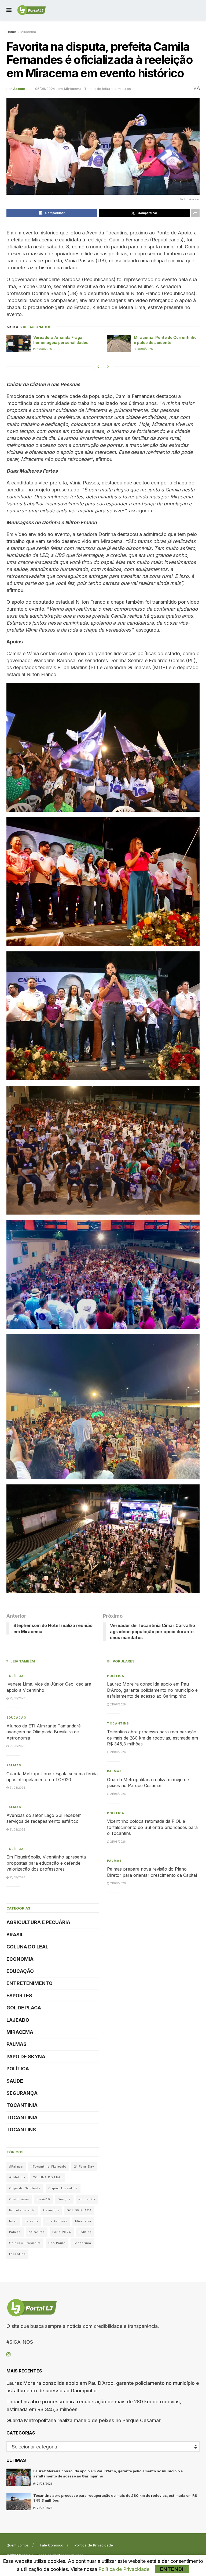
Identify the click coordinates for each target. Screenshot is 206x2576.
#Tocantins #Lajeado (49, 2166)
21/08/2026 (44, 349)
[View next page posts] (108, 367)
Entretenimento (30, 1983)
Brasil (15, 1935)
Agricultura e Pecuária (38, 1922)
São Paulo (57, 2243)
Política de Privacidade (94, 2545)
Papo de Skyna (26, 2057)
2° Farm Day (84, 2166)
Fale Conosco (52, 2545)
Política (15, 1676)
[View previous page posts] (98, 367)
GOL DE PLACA (24, 2008)
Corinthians (19, 2199)
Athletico (17, 2177)
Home (11, 32)
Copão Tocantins (63, 2188)
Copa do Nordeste (25, 2188)
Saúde (15, 2081)
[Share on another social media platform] (195, 213)
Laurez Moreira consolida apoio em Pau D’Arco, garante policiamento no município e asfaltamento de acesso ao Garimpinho (152, 1690)
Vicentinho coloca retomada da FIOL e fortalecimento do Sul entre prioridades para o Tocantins (152, 1827)
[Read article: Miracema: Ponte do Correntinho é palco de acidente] (119, 343)
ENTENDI (172, 2569)
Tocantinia (22, 2105)
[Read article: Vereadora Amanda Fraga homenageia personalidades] (19, 343)
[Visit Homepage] (32, 10)
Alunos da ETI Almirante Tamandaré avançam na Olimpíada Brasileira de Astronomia (44, 1732)
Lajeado (18, 2020)
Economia (20, 1959)
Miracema (28, 32)
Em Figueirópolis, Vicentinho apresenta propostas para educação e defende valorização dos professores (46, 1863)
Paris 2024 (62, 2232)
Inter (13, 2221)
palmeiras (37, 2232)
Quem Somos (18, 2545)
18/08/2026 (145, 349)
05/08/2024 (45, 89)
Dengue (64, 2199)
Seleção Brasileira (25, 2243)
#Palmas (16, 2166)
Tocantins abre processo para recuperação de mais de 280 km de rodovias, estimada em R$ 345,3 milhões (152, 1738)
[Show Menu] (9, 10)
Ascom (19, 89)
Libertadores (57, 2221)
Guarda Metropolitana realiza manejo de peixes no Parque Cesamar (84, 2420)
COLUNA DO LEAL (27, 1947)
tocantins (17, 2254)
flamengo (51, 2210)
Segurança (22, 2093)
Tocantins (21, 2130)
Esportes (19, 1996)
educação (87, 2199)
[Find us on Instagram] (8, 2355)
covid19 (43, 2199)
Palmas (14, 1765)
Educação (16, 1718)
